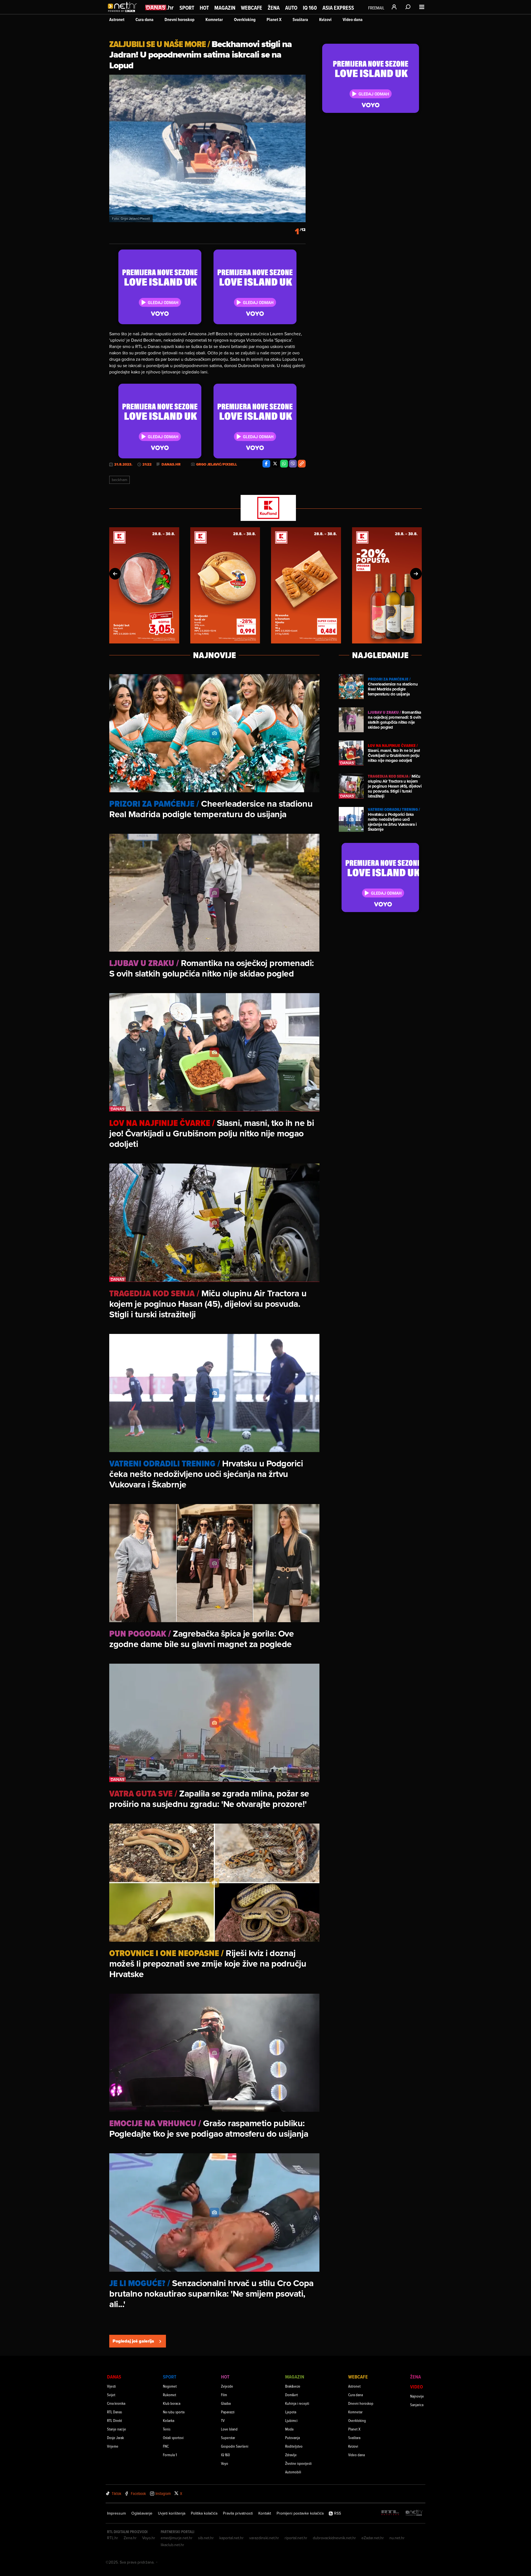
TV (223, 2420)
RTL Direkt (114, 2420)
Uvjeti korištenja (172, 2513)
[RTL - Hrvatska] (390, 2513)
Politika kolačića (204, 2513)
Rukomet (170, 2395)
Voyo (225, 2463)
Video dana (353, 20)
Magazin (225, 8)
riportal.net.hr (296, 2538)
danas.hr (171, 464)
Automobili (293, 2472)
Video (417, 2387)
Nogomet (170, 2386)
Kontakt (265, 2513)
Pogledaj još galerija (133, 2341)
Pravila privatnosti (238, 2513)
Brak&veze (293, 2386)
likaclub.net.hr (172, 2545)
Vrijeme (113, 2446)
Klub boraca (172, 2403)
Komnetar (214, 20)
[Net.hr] (414, 2513)
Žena (274, 8)
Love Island (229, 2429)
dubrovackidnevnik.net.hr (334, 2538)
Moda (289, 2429)
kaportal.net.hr (231, 2538)
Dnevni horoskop (179, 20)
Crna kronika (116, 2403)
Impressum (116, 2513)
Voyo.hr (149, 2538)
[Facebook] (266, 464)
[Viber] (293, 464)
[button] (115, 574)
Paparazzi (228, 2412)
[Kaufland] (265, 508)
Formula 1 (170, 2455)
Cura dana (145, 20)
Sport (187, 8)
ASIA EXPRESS (338, 8)
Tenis (167, 2429)
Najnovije (417, 2396)
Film (224, 2395)
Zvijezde (227, 2386)
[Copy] (302, 464)
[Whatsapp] (284, 464)
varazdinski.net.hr (264, 2538)
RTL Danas (114, 2412)
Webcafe (252, 8)
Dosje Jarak (115, 2438)
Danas (114, 2377)
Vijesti (111, 2386)
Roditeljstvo (294, 2446)
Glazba (226, 2403)
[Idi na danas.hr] (160, 7)
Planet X (274, 20)
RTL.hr (113, 2538)
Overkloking (245, 20)
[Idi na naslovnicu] (124, 13)
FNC (166, 2446)
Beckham (119, 480)
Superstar (228, 2438)
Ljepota (291, 2412)
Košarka (169, 2420)
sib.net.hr (206, 2538)
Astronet (117, 20)
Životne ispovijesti (298, 2463)
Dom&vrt (291, 2395)
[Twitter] (275, 464)
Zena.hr (130, 2538)
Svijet (111, 2395)
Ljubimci (291, 2420)
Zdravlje (291, 2455)
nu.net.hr (397, 2538)
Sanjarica (417, 2405)
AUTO (291, 8)
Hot (204, 8)
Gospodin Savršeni (235, 2446)
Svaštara (300, 20)
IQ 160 (310, 8)
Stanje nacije (117, 2429)
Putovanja (292, 2438)
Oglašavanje (142, 2513)
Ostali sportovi (173, 2438)
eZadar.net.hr (373, 2538)
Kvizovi (325, 20)
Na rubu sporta (174, 2412)
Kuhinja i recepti (297, 2403)
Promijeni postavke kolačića (300, 2513)
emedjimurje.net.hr (177, 2538)
